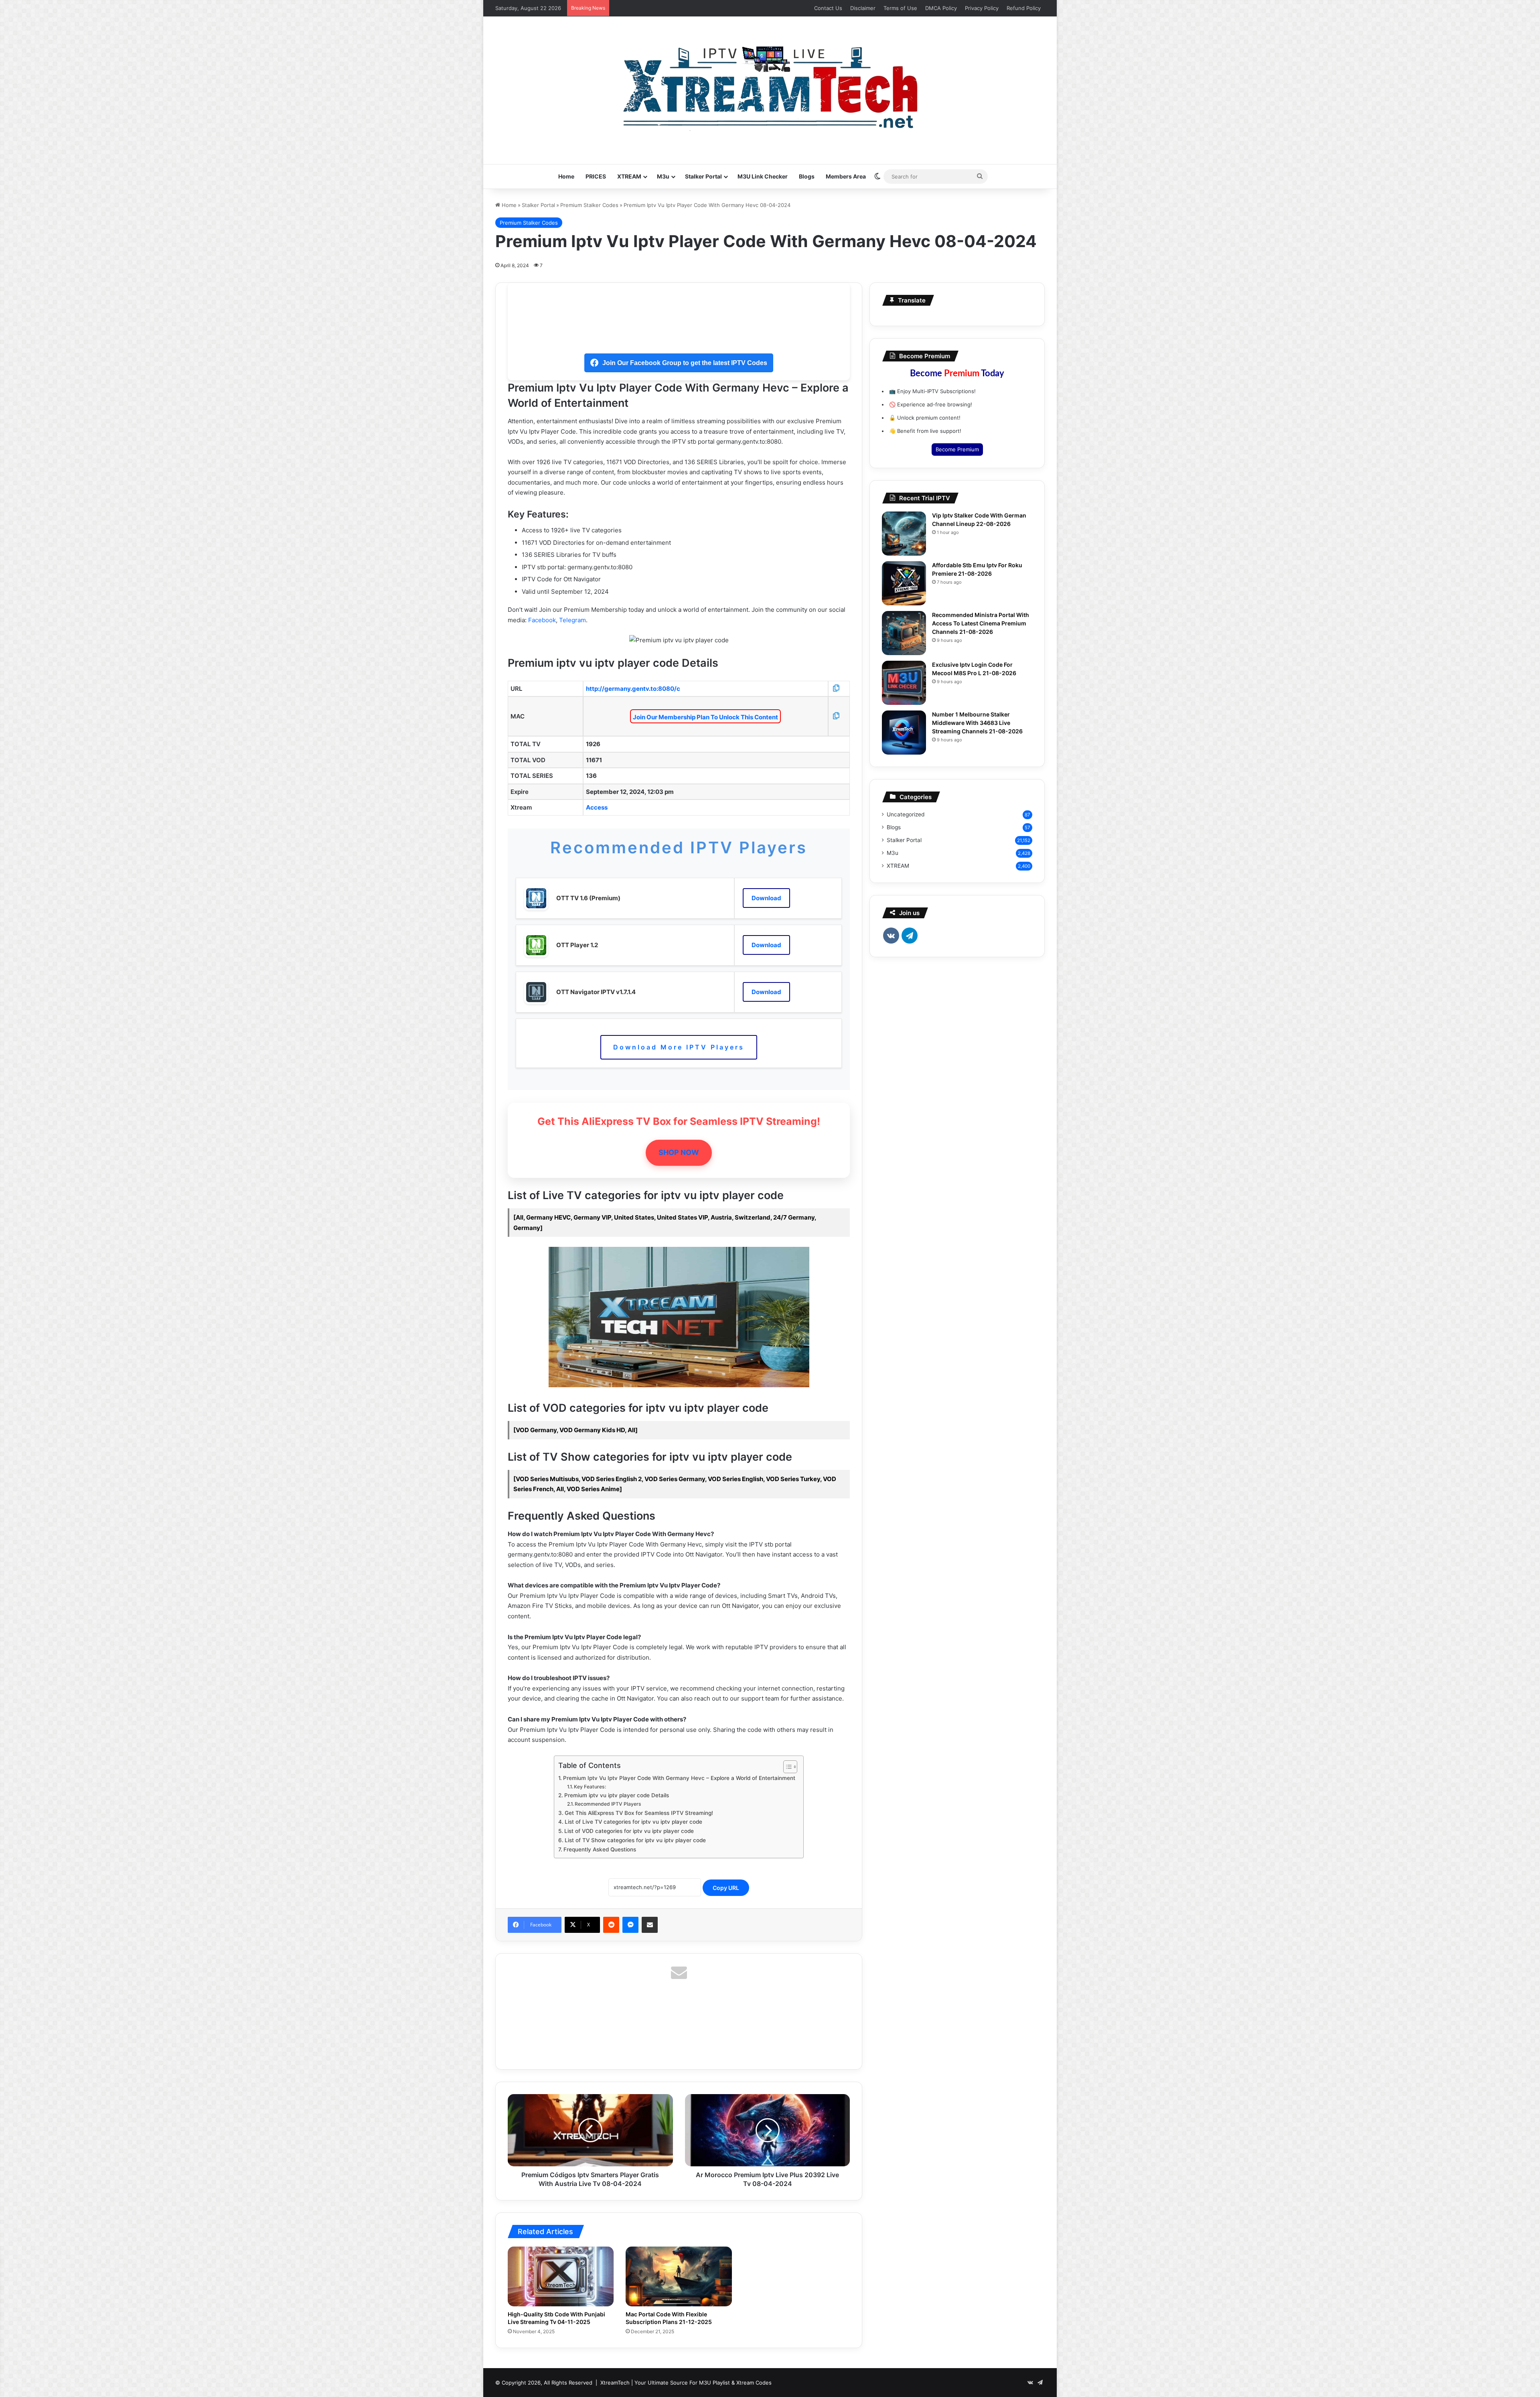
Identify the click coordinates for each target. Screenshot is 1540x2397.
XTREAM (629, 176)
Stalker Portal (703, 176)
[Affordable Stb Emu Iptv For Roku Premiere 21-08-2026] (904, 583)
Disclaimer (863, 8)
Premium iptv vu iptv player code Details (617, 1795)
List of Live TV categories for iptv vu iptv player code (633, 1822)
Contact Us (828, 8)
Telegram (572, 620)
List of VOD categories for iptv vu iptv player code (629, 1831)
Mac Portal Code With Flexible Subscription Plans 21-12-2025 (669, 2318)
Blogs (807, 176)
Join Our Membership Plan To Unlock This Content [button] (705, 717)
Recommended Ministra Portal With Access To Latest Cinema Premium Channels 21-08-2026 (981, 623)
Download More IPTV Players (679, 1047)
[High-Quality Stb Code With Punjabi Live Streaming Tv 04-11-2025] (561, 2276)
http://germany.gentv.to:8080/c (633, 689)
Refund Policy (1024, 8)
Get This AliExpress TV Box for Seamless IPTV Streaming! (639, 1813)
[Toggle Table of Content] (786, 1767)
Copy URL (726, 1888)
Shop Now (679, 1152)
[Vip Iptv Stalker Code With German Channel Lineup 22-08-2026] (904, 534)
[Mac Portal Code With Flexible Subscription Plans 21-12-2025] (679, 2276)
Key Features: (590, 1787)
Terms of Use (900, 8)
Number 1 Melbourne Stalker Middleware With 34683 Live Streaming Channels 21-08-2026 (977, 723)
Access (597, 807)
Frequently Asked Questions (600, 1849)
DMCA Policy (941, 8)
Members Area (846, 176)
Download (766, 898)
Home (566, 176)
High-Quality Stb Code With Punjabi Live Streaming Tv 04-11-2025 (556, 2318)
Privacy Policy (982, 8)
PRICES (596, 176)
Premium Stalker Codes (589, 205)
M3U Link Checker (763, 176)
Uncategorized (906, 814)
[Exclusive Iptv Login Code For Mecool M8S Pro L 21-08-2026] (904, 683)
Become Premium (957, 449)
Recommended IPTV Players (608, 1804)
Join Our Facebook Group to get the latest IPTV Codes (685, 363)
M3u (663, 176)
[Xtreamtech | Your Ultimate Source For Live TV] (770, 86)
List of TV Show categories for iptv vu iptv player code (635, 1840)
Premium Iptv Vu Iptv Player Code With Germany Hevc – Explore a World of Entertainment (679, 1778)
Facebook (542, 620)
